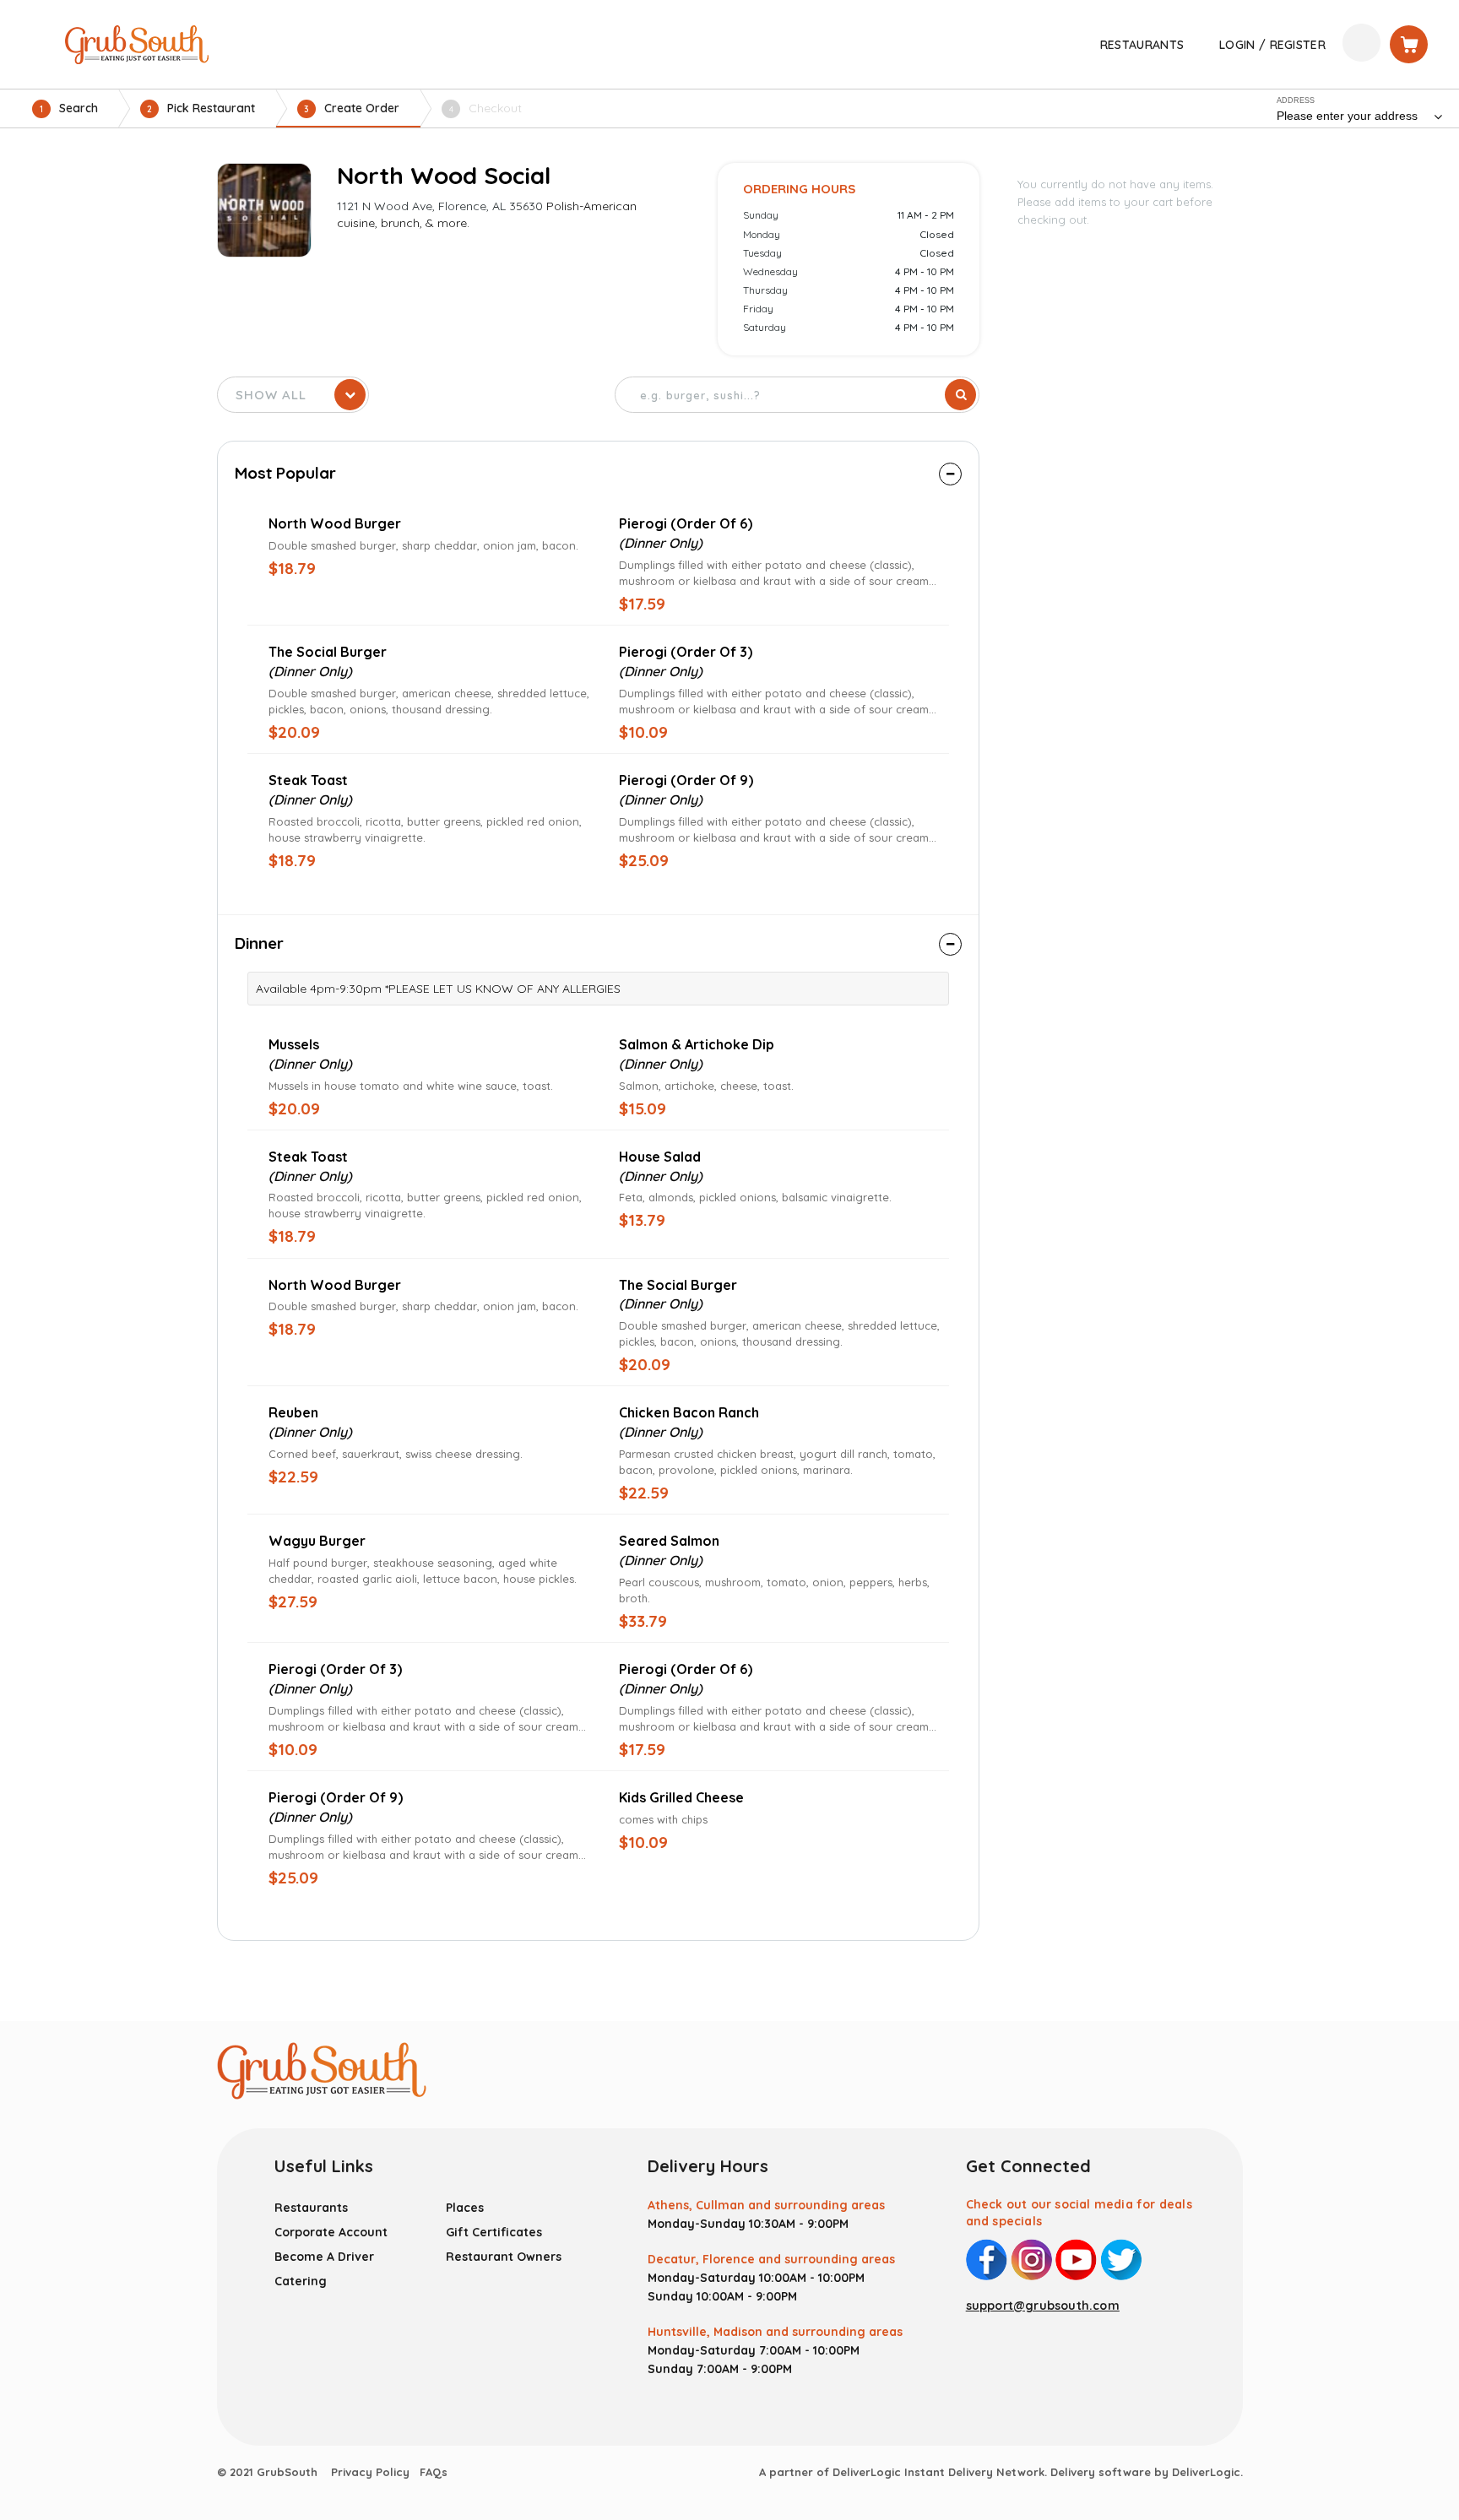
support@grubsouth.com (1043, 2306)
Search (69, 108)
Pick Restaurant (201, 108)
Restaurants (311, 2208)
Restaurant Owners (504, 2257)
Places (465, 2208)
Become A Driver (324, 2257)
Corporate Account (331, 2232)
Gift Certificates (494, 2232)
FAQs (434, 2472)
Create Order (352, 108)
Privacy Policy (370, 2472)
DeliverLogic (1206, 2472)
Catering (301, 2281)
